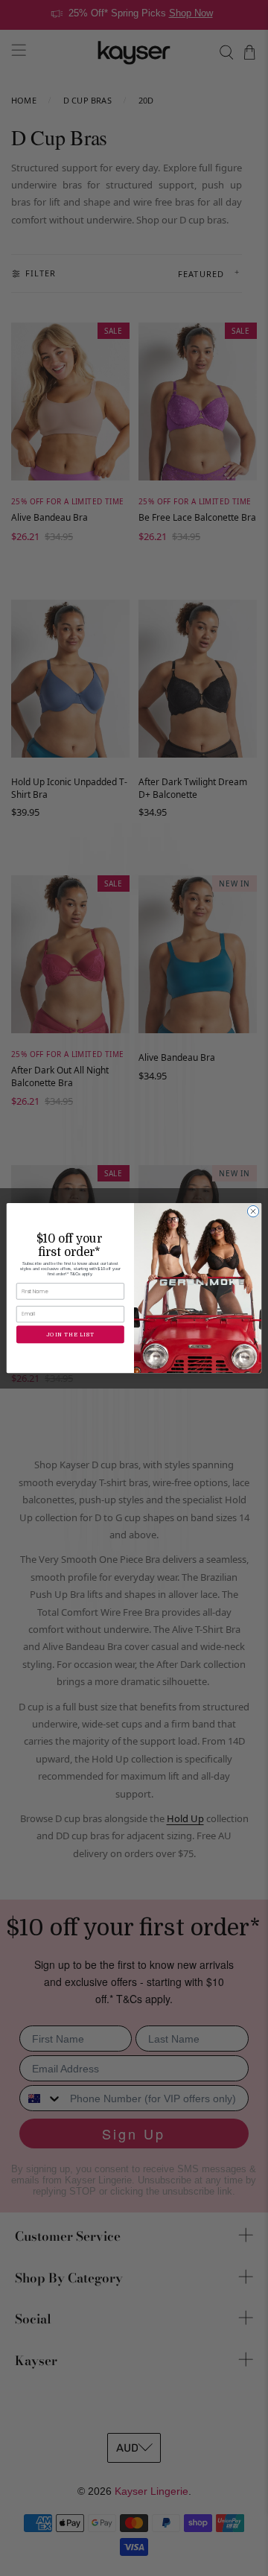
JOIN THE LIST (70, 1334)
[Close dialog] (253, 1211)
